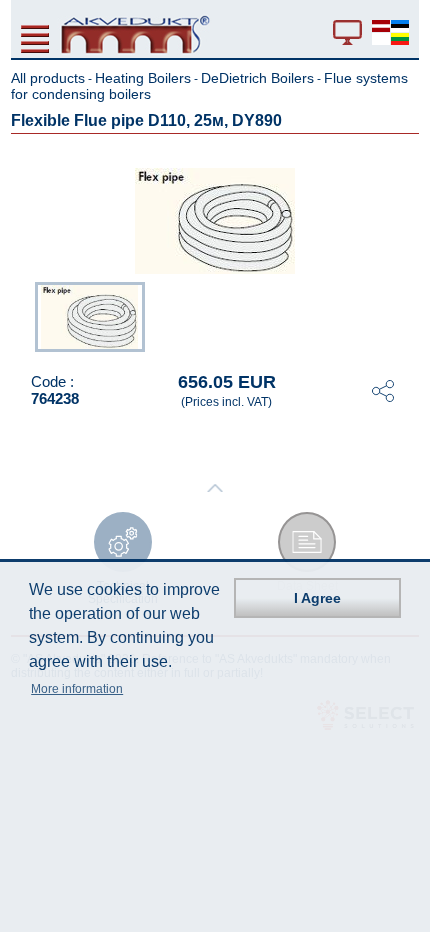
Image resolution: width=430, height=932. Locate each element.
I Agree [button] (317, 598)
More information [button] (77, 689)
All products (48, 78)
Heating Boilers (143, 78)
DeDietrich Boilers (257, 78)
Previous (25, 315)
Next (405, 315)
